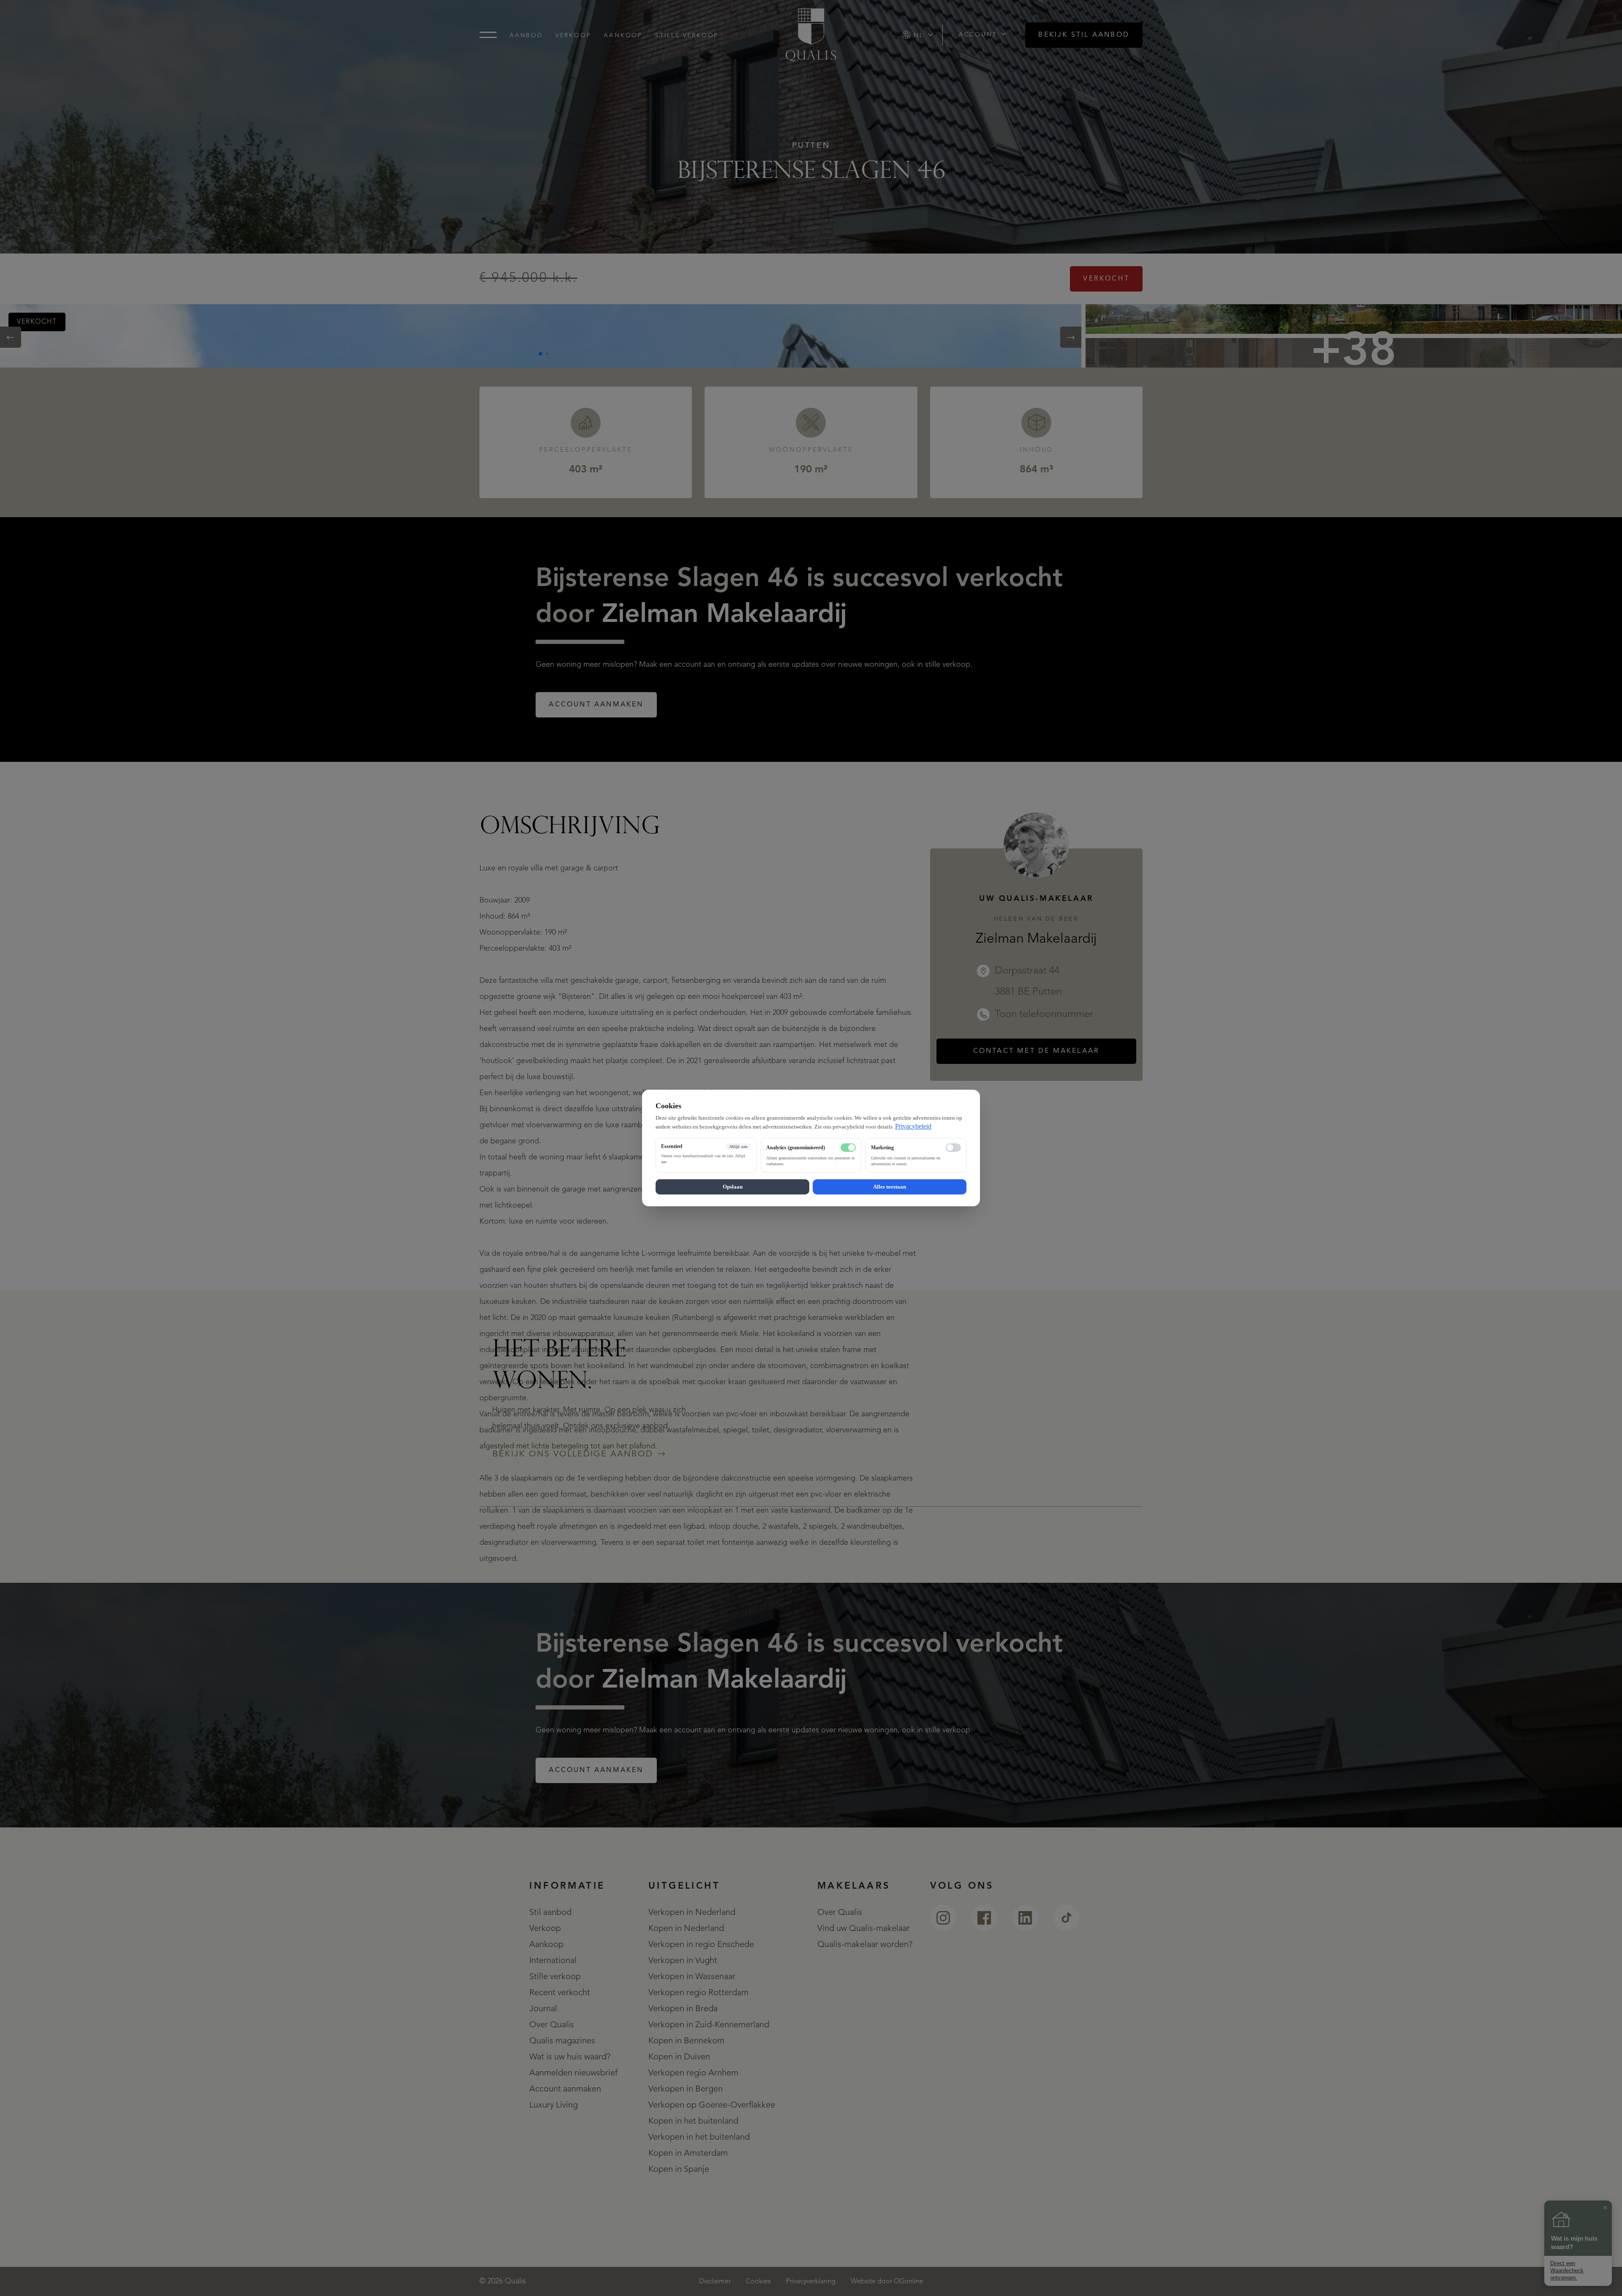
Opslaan (733, 1187)
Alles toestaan (890, 1187)
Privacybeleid (913, 1126)
